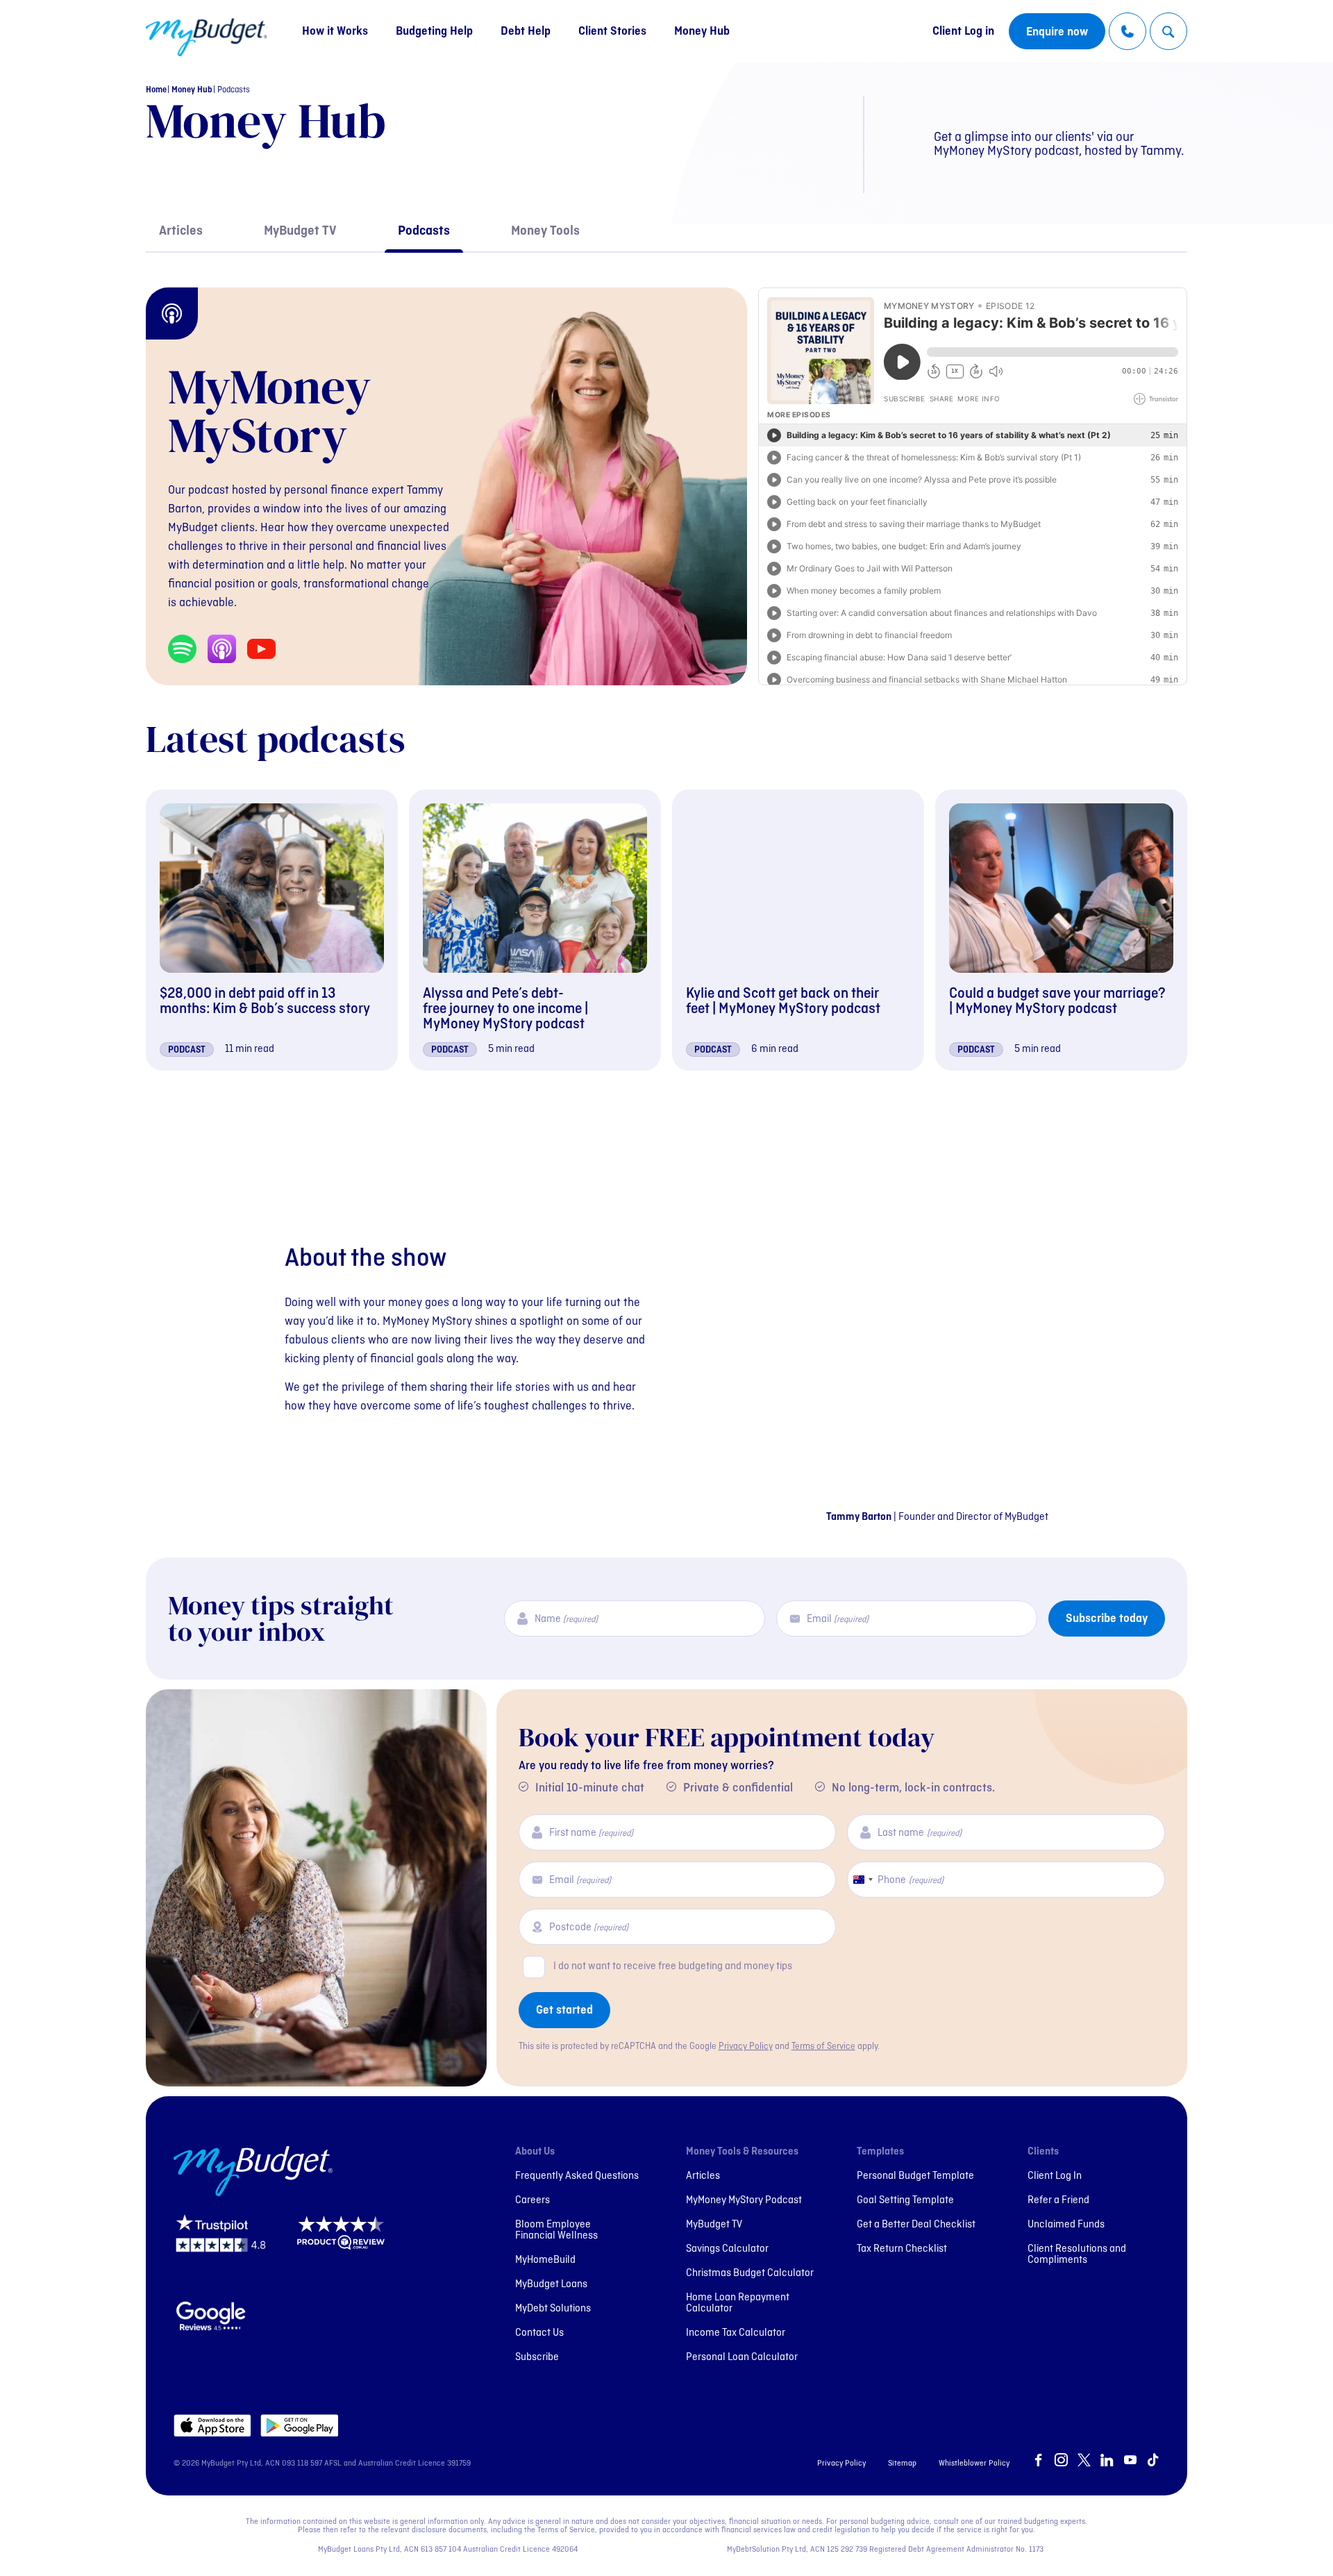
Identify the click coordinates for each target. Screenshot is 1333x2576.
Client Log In (1055, 2176)
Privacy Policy (746, 2047)
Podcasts (424, 232)
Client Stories (612, 32)
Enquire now (1057, 32)
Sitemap (902, 2464)
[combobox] (862, 1880)
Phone (910, 1881)
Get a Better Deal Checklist (916, 2225)
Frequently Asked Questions (577, 2176)
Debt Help (526, 32)
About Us (535, 2152)
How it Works (335, 32)
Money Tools (545, 232)
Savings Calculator (727, 2249)
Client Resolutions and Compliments (1077, 2255)
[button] (1168, 32)
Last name (919, 1833)
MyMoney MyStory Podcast (744, 2200)
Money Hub (702, 32)
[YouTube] (1130, 2461)
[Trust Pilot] (221, 2248)
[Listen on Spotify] (182, 649)
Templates (880, 2152)
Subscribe (537, 2357)
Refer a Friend (1058, 2200)
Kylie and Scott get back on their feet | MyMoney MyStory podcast (783, 1002)
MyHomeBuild (545, 2260)
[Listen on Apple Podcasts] (222, 649)
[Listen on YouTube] (261, 649)
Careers (533, 2200)
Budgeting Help (434, 32)
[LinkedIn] (1107, 2461)
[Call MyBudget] (1127, 31)
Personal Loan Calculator (742, 2357)
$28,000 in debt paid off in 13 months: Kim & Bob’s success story (265, 1002)
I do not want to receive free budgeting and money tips (673, 1966)
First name (591, 1833)
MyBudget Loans (551, 2284)
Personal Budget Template (915, 2176)
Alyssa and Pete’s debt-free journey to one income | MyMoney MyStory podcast (505, 1009)
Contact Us (539, 2333)
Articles (181, 232)
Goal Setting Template (905, 2200)
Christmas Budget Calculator (750, 2273)
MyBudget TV (300, 232)
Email (838, 1620)
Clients (1043, 2152)
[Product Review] (344, 2248)
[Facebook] (1038, 2461)
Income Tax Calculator (736, 2333)
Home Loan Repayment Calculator (738, 2303)
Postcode (589, 1928)
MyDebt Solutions (553, 2309)
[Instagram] (1061, 2461)
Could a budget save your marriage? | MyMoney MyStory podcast (1057, 1002)
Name (566, 1620)
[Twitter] (1084, 2461)
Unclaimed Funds (1066, 2225)
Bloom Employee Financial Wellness (556, 2230)
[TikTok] (1153, 2461)
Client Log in (963, 32)
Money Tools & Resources (742, 2152)
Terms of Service (823, 2047)
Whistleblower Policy (974, 2464)
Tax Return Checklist (902, 2249)
